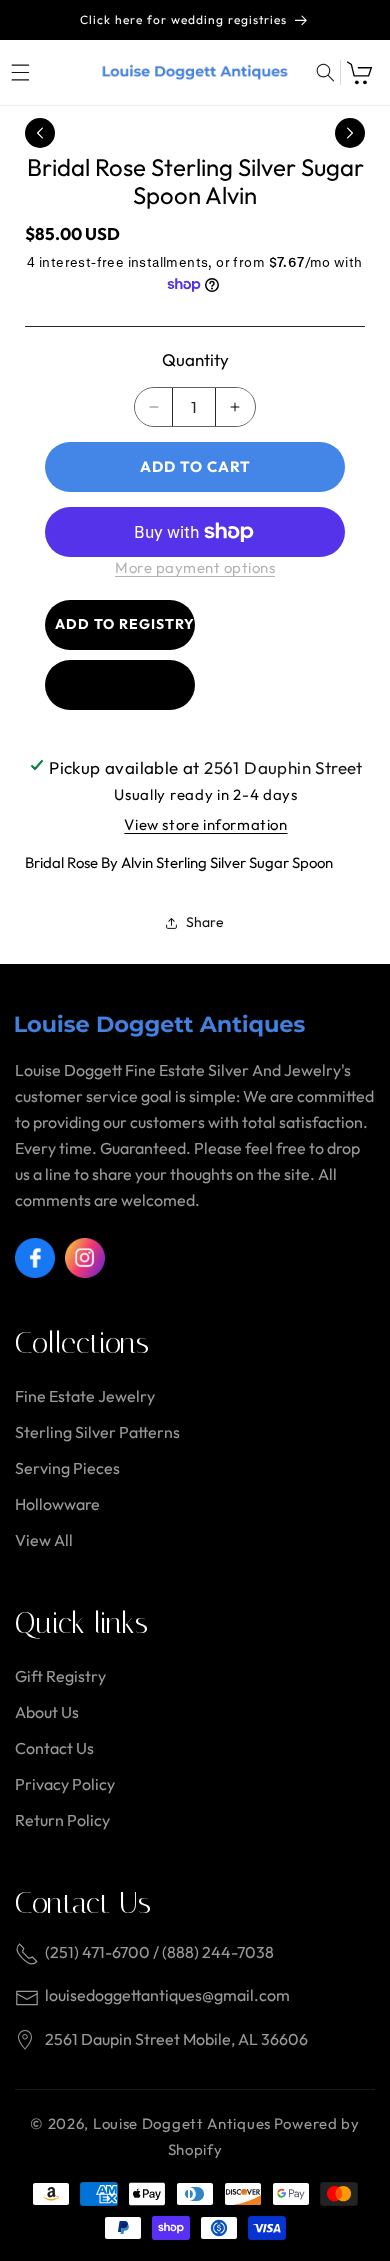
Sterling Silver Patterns (97, 1432)
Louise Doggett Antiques (182, 2123)
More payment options (195, 567)
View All (44, 1540)
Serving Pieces (67, 1468)
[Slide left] (40, 133)
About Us (47, 1712)
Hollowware (57, 1504)
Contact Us (54, 1748)
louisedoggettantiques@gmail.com (167, 1995)
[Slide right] (350, 133)
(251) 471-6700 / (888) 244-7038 (159, 1952)
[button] (20, 72)
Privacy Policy (65, 1784)
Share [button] (205, 922)
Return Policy (62, 1820)
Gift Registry (60, 1676)
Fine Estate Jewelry (85, 1396)
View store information (205, 824)
